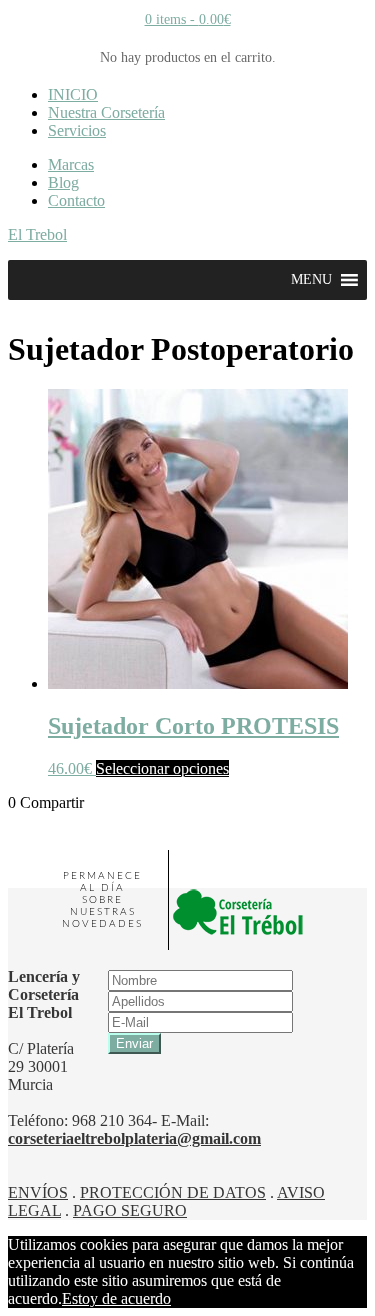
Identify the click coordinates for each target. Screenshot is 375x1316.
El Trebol (37, 234)
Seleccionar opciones (162, 768)
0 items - (188, 19)
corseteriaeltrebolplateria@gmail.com (134, 1138)
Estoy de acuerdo (116, 1298)
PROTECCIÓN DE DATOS (173, 1192)
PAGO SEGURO (130, 1210)
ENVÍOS (38, 1192)
